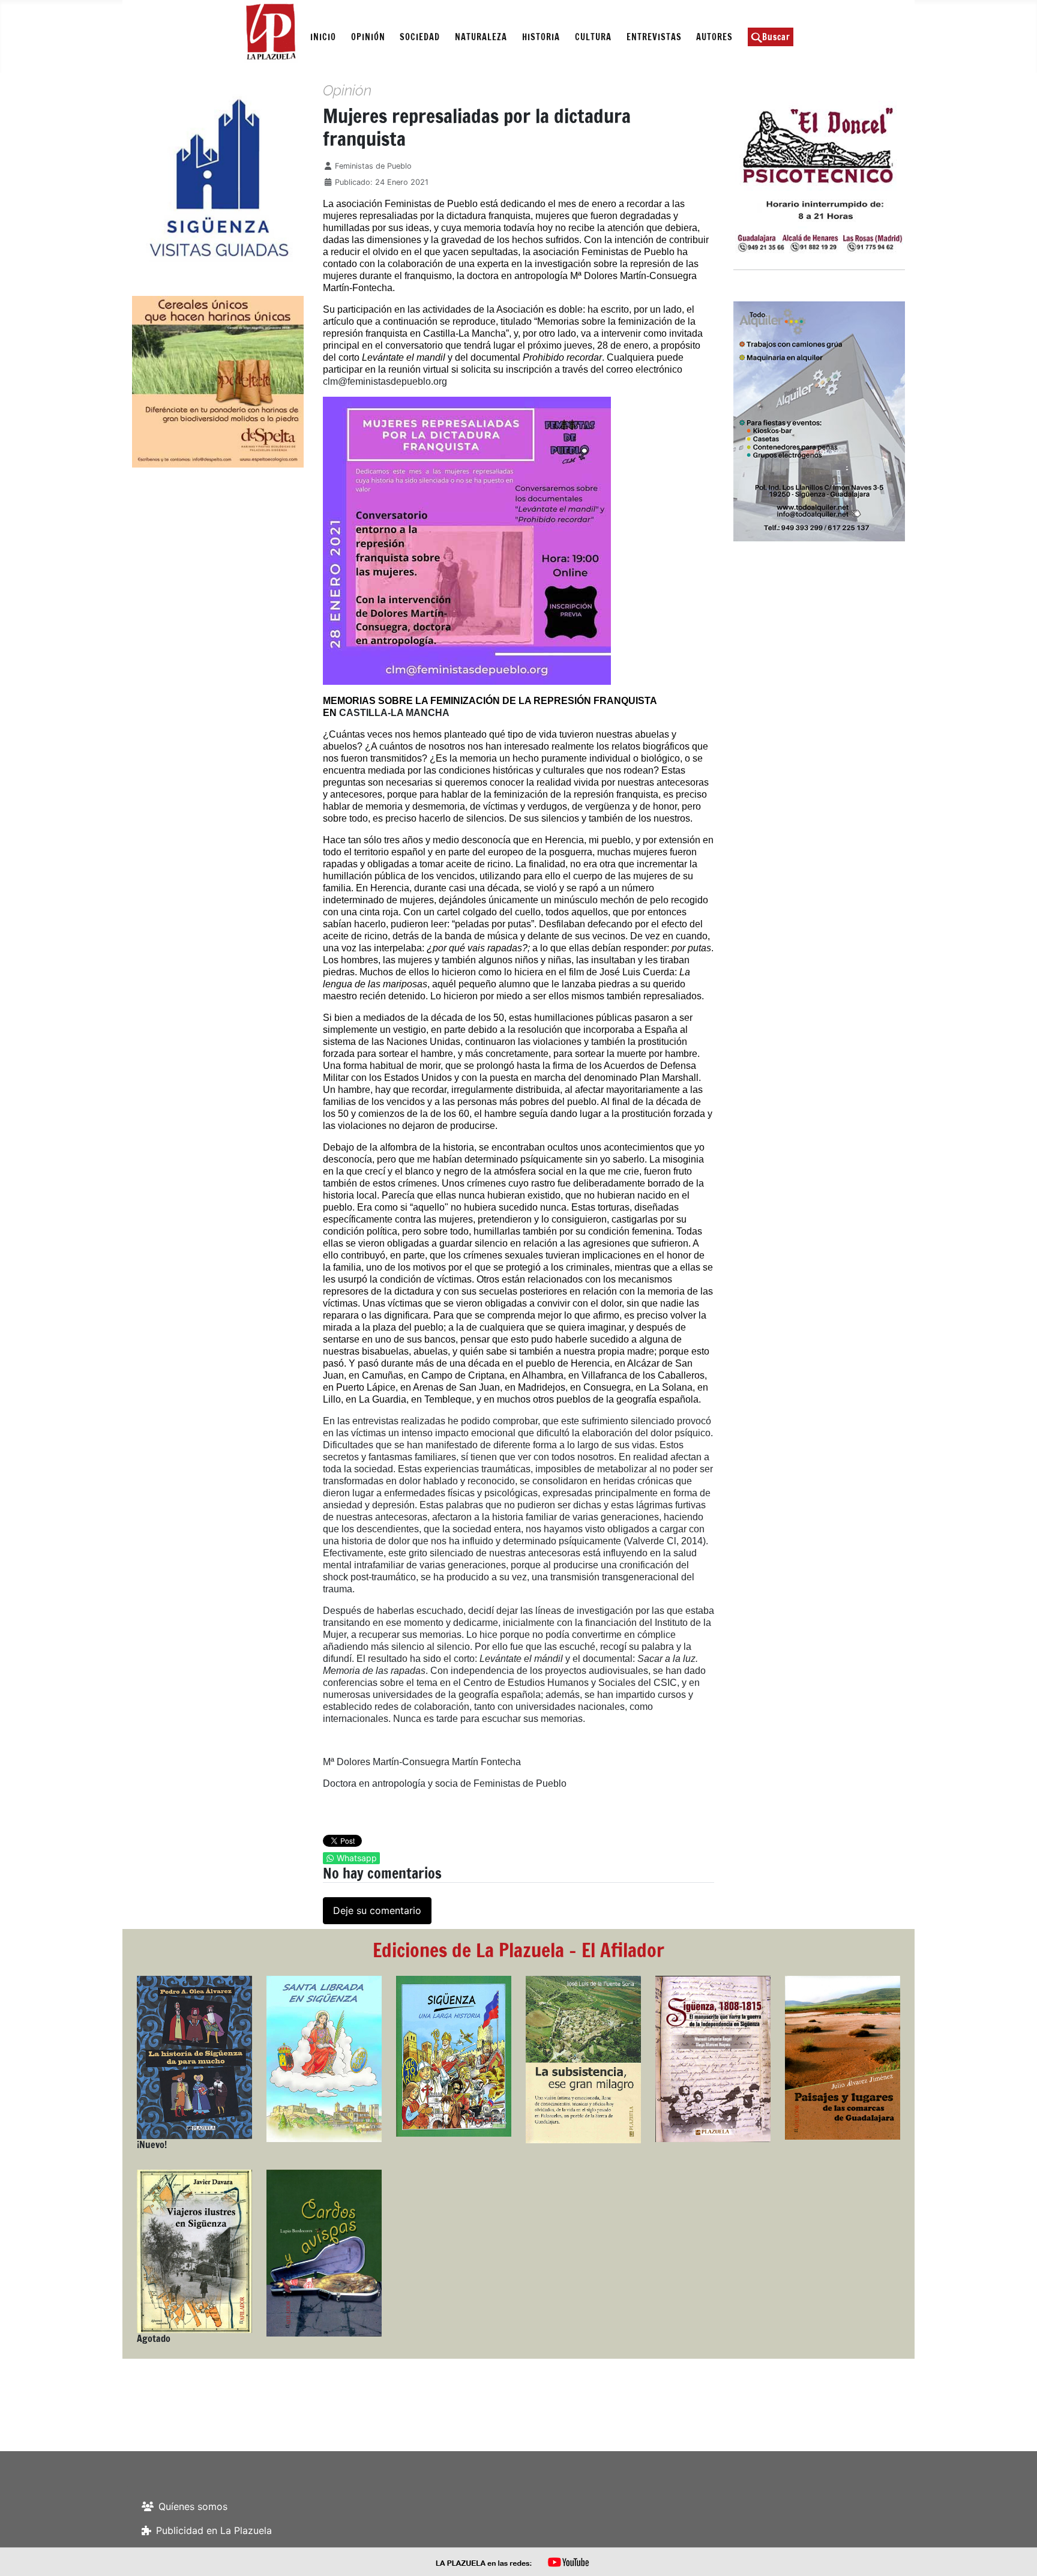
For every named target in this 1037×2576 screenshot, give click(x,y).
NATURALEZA (481, 37)
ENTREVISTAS (654, 37)
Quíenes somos (193, 2506)
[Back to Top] (1016, 2554)
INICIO (323, 37)
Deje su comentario (377, 1910)
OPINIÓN (368, 37)
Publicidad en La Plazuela (214, 2530)
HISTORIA (541, 37)
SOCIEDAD (420, 37)
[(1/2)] (173, 178)
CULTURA (593, 37)
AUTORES (714, 37)
